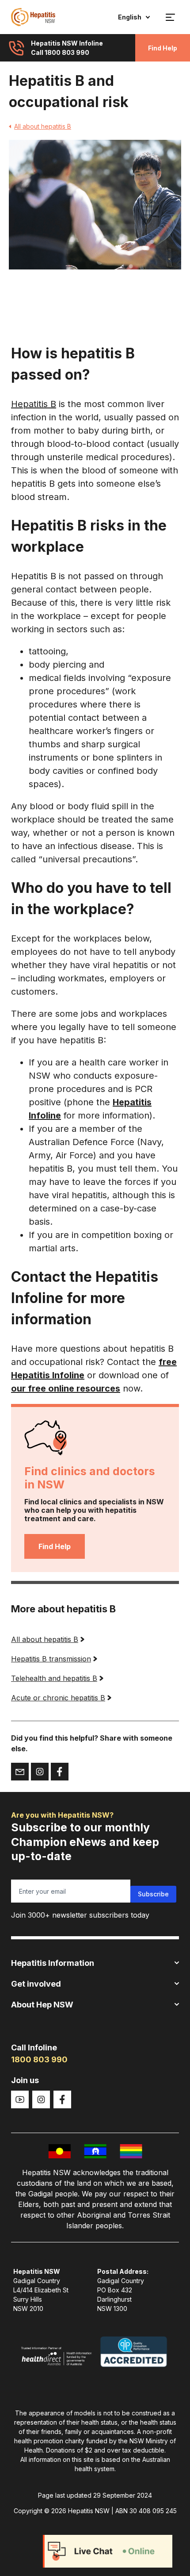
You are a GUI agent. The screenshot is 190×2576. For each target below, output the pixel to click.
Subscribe (153, 1894)
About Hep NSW (42, 2005)
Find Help (163, 48)
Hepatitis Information (53, 1963)
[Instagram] (41, 2099)
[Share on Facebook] (60, 1772)
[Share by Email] (20, 1772)
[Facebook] (62, 2099)
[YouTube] (20, 2099)
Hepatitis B (34, 404)
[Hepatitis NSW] (33, 17)
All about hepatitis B (43, 126)
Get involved (36, 1984)
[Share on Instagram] (40, 1772)
